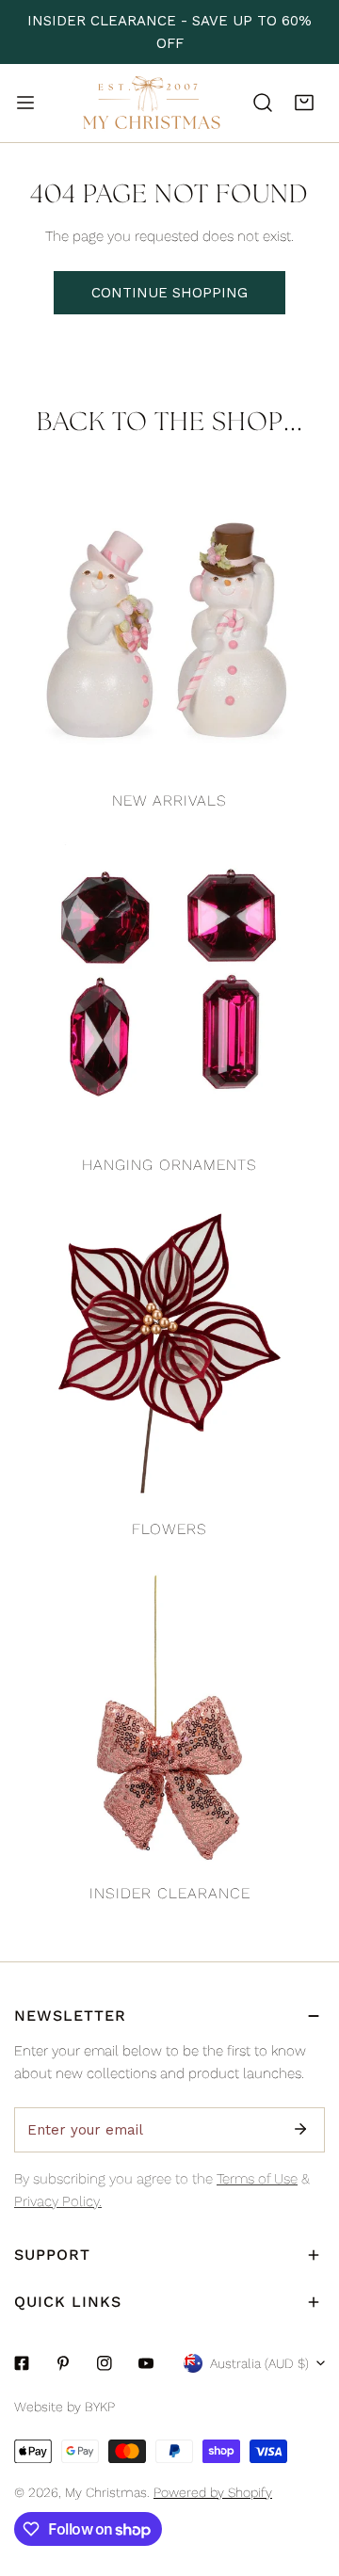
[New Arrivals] (169, 625)
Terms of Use (257, 2179)
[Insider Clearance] (169, 1718)
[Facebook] (22, 2363)
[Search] (263, 103)
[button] (304, 103)
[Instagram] (105, 2363)
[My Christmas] (152, 103)
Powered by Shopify (213, 2492)
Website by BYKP (65, 2407)
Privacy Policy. (58, 2201)
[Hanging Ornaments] (169, 989)
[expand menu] (25, 103)
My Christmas (106, 2492)
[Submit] (300, 2129)
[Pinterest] (63, 2363)
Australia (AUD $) (259, 2363)
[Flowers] (169, 1353)
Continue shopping (169, 293)
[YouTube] (146, 2363)
